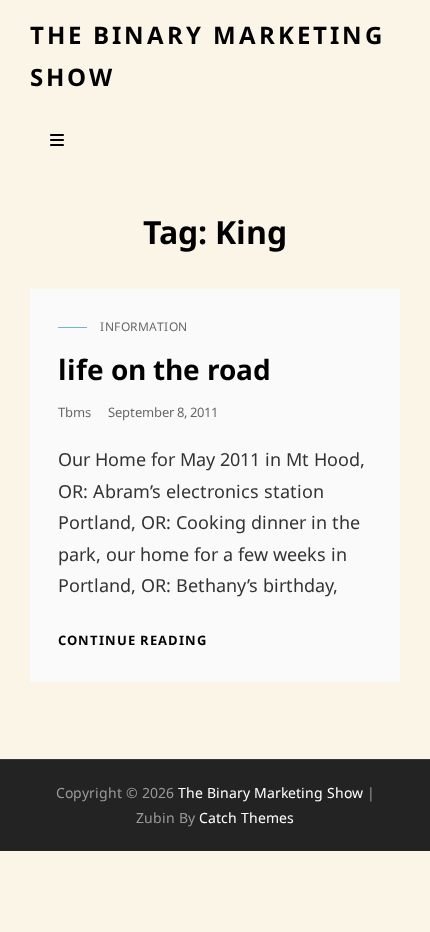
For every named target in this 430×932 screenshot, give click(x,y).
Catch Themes (246, 817)
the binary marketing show (270, 792)
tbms (74, 412)
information (144, 326)
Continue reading (132, 640)
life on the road (164, 369)
